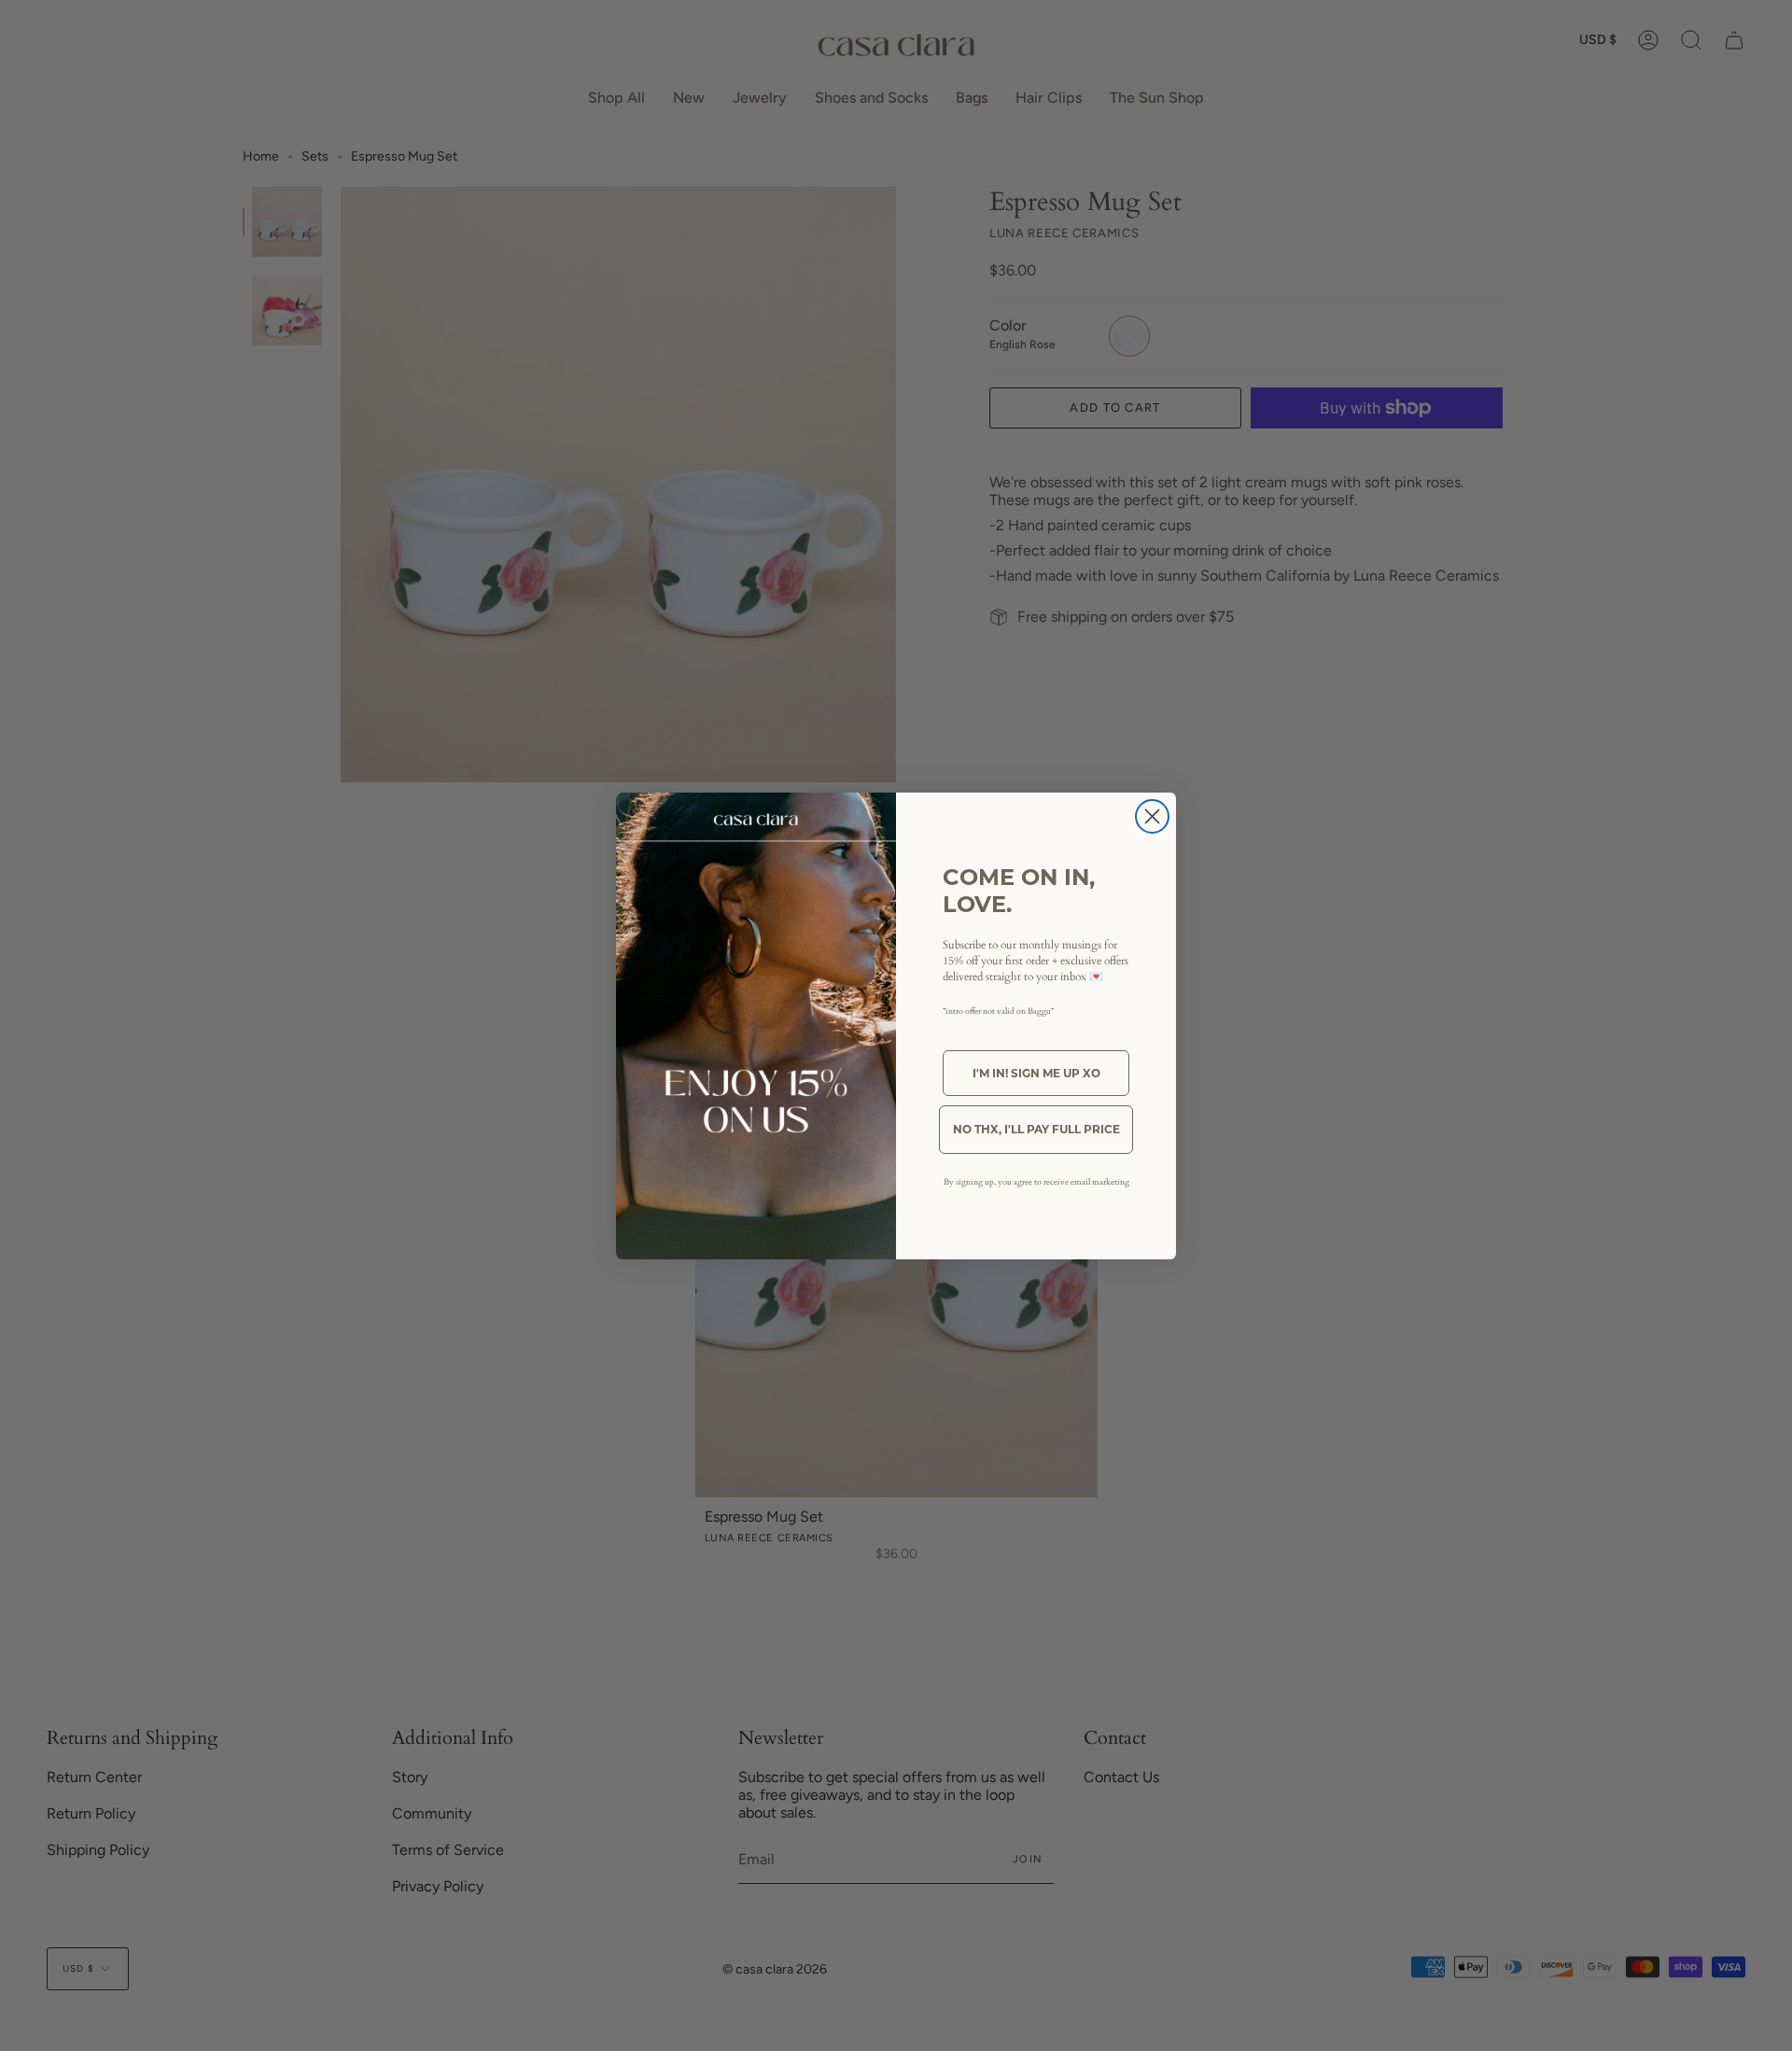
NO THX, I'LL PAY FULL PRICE (1036, 1129)
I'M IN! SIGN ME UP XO (1036, 1073)
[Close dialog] (1152, 816)
